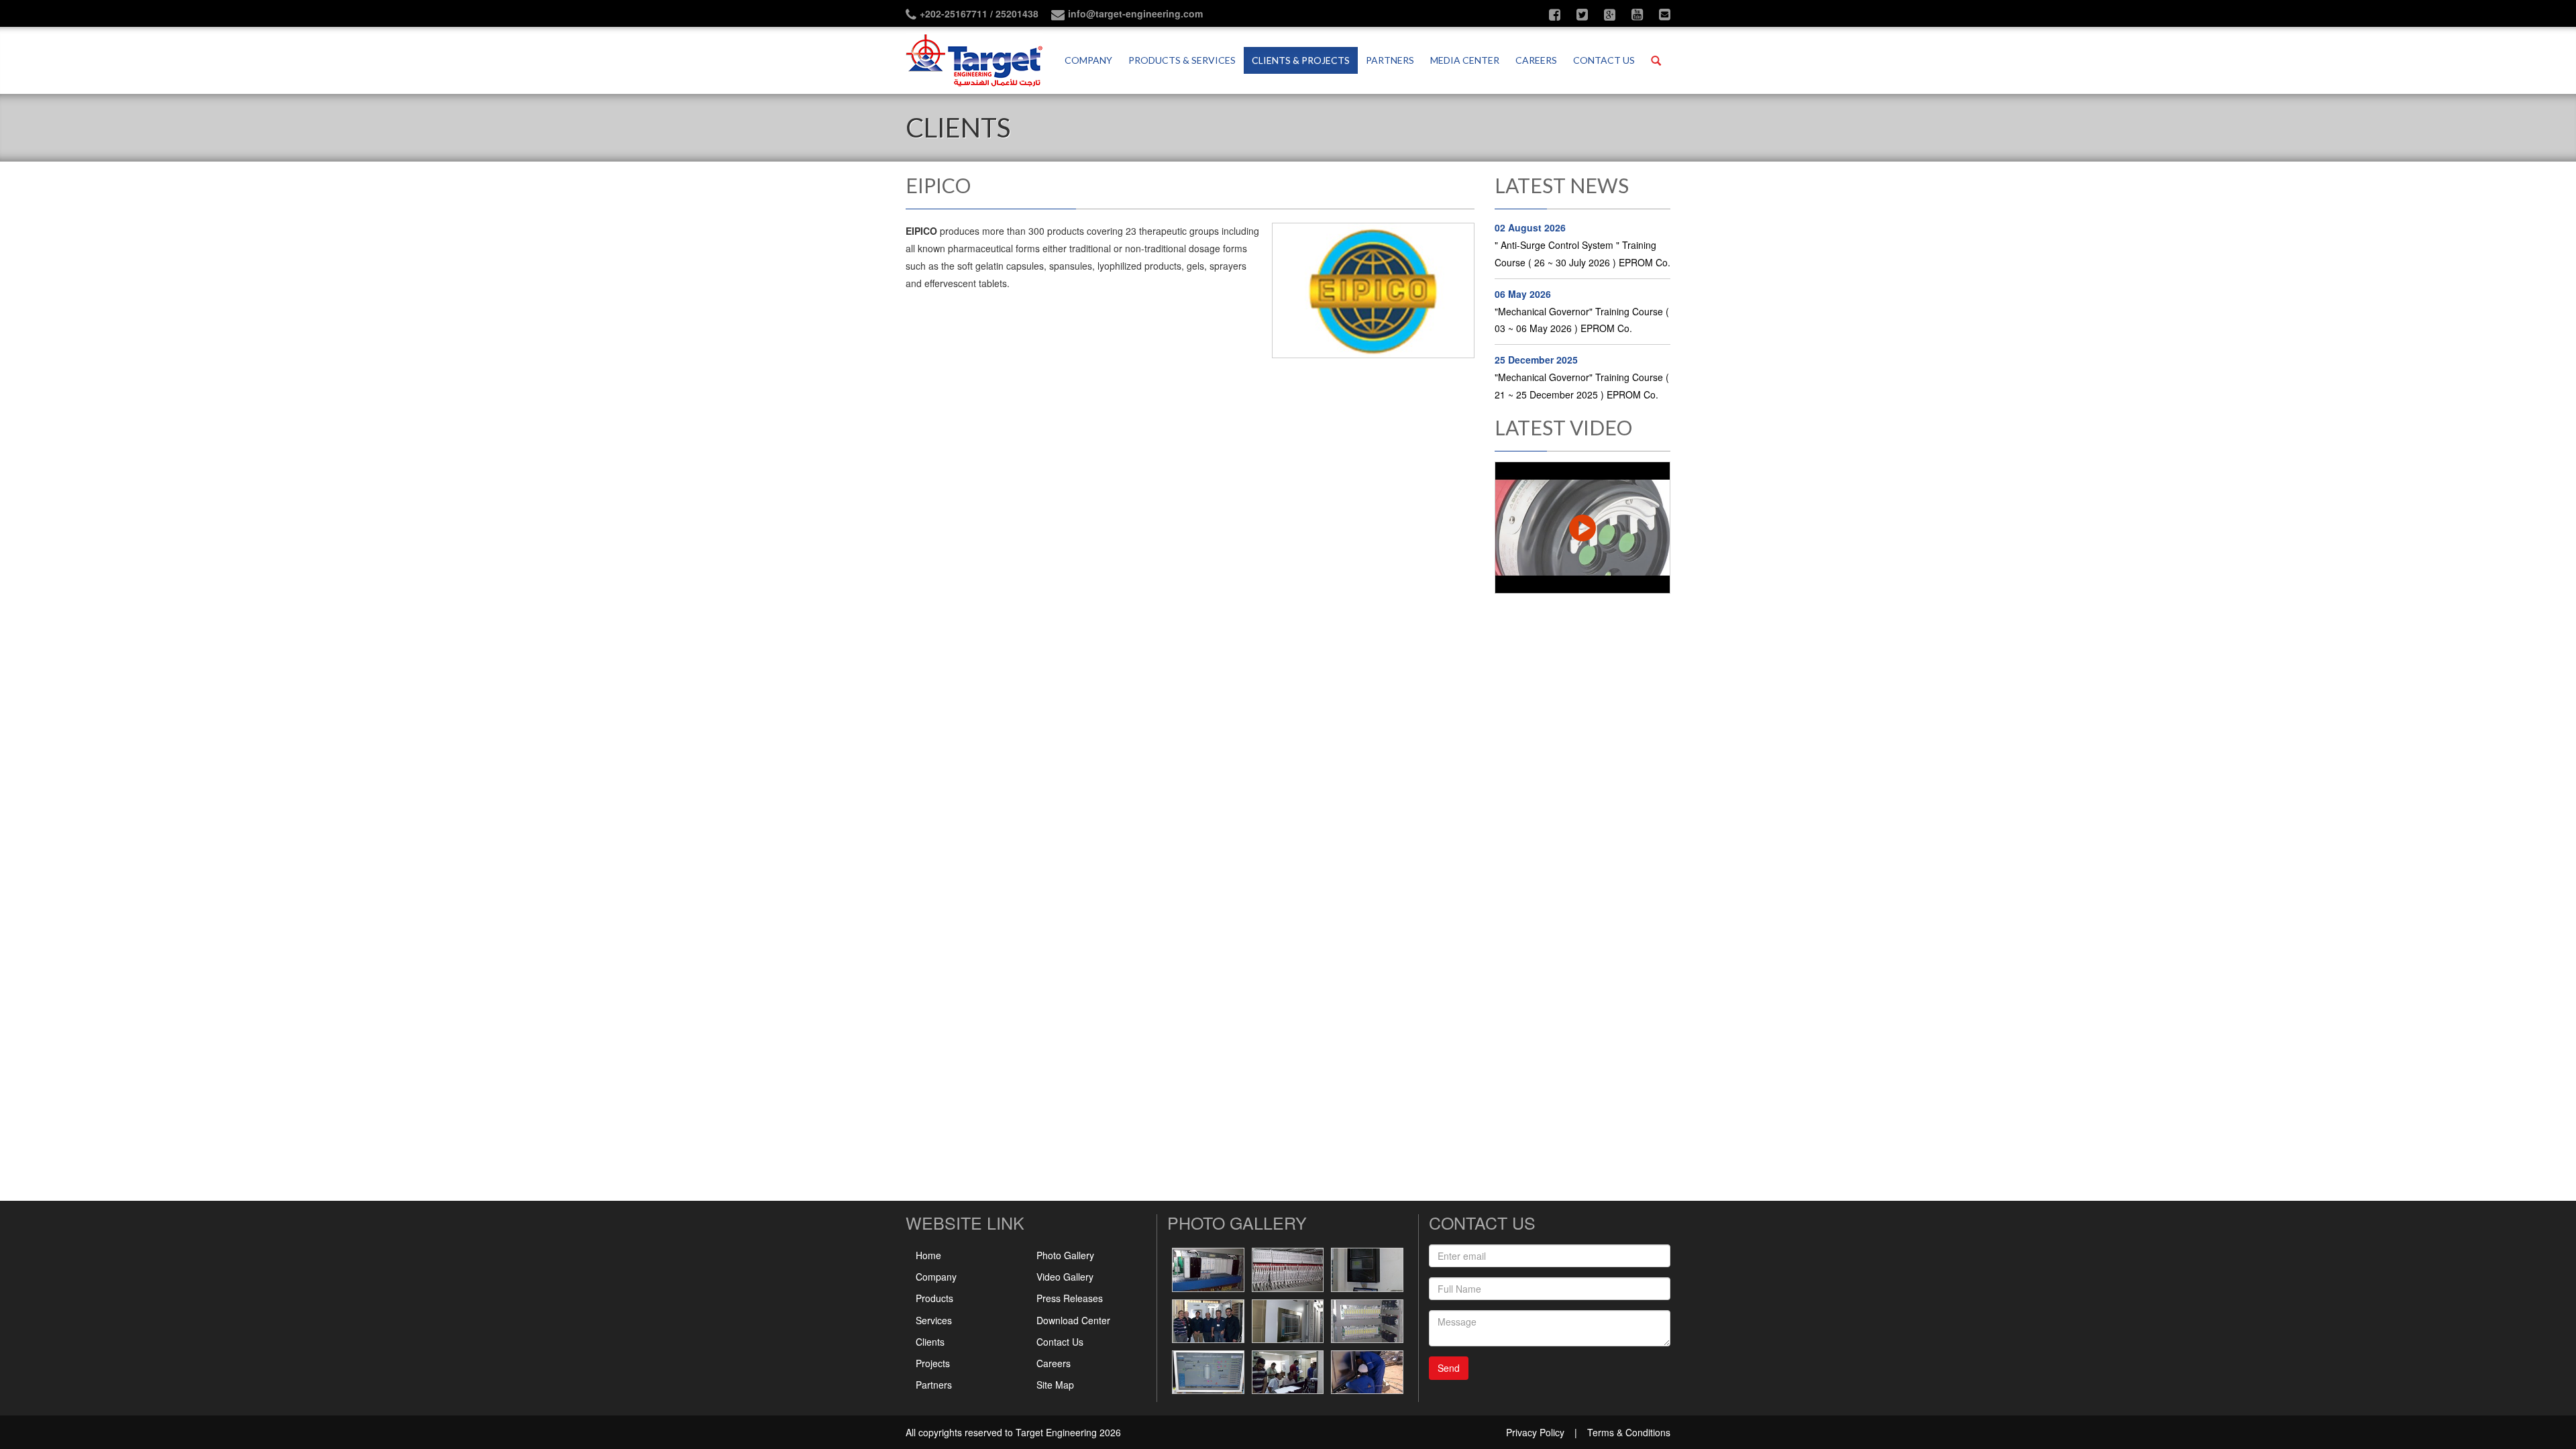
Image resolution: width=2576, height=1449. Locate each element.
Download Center (1073, 1320)
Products (934, 1298)
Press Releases (1070, 1298)
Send (1449, 1368)
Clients (930, 1342)
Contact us (1604, 60)
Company (1088, 60)
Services (934, 1320)
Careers (1536, 60)
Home (928, 1255)
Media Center (1465, 60)
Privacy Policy (1535, 1432)
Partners (1390, 60)
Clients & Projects (1301, 60)
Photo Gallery (1065, 1255)
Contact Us (1060, 1342)
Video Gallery (1065, 1277)
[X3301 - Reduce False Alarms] (1583, 528)
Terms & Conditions (1629, 1432)
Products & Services (1182, 60)
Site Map (1055, 1385)
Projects (933, 1363)
